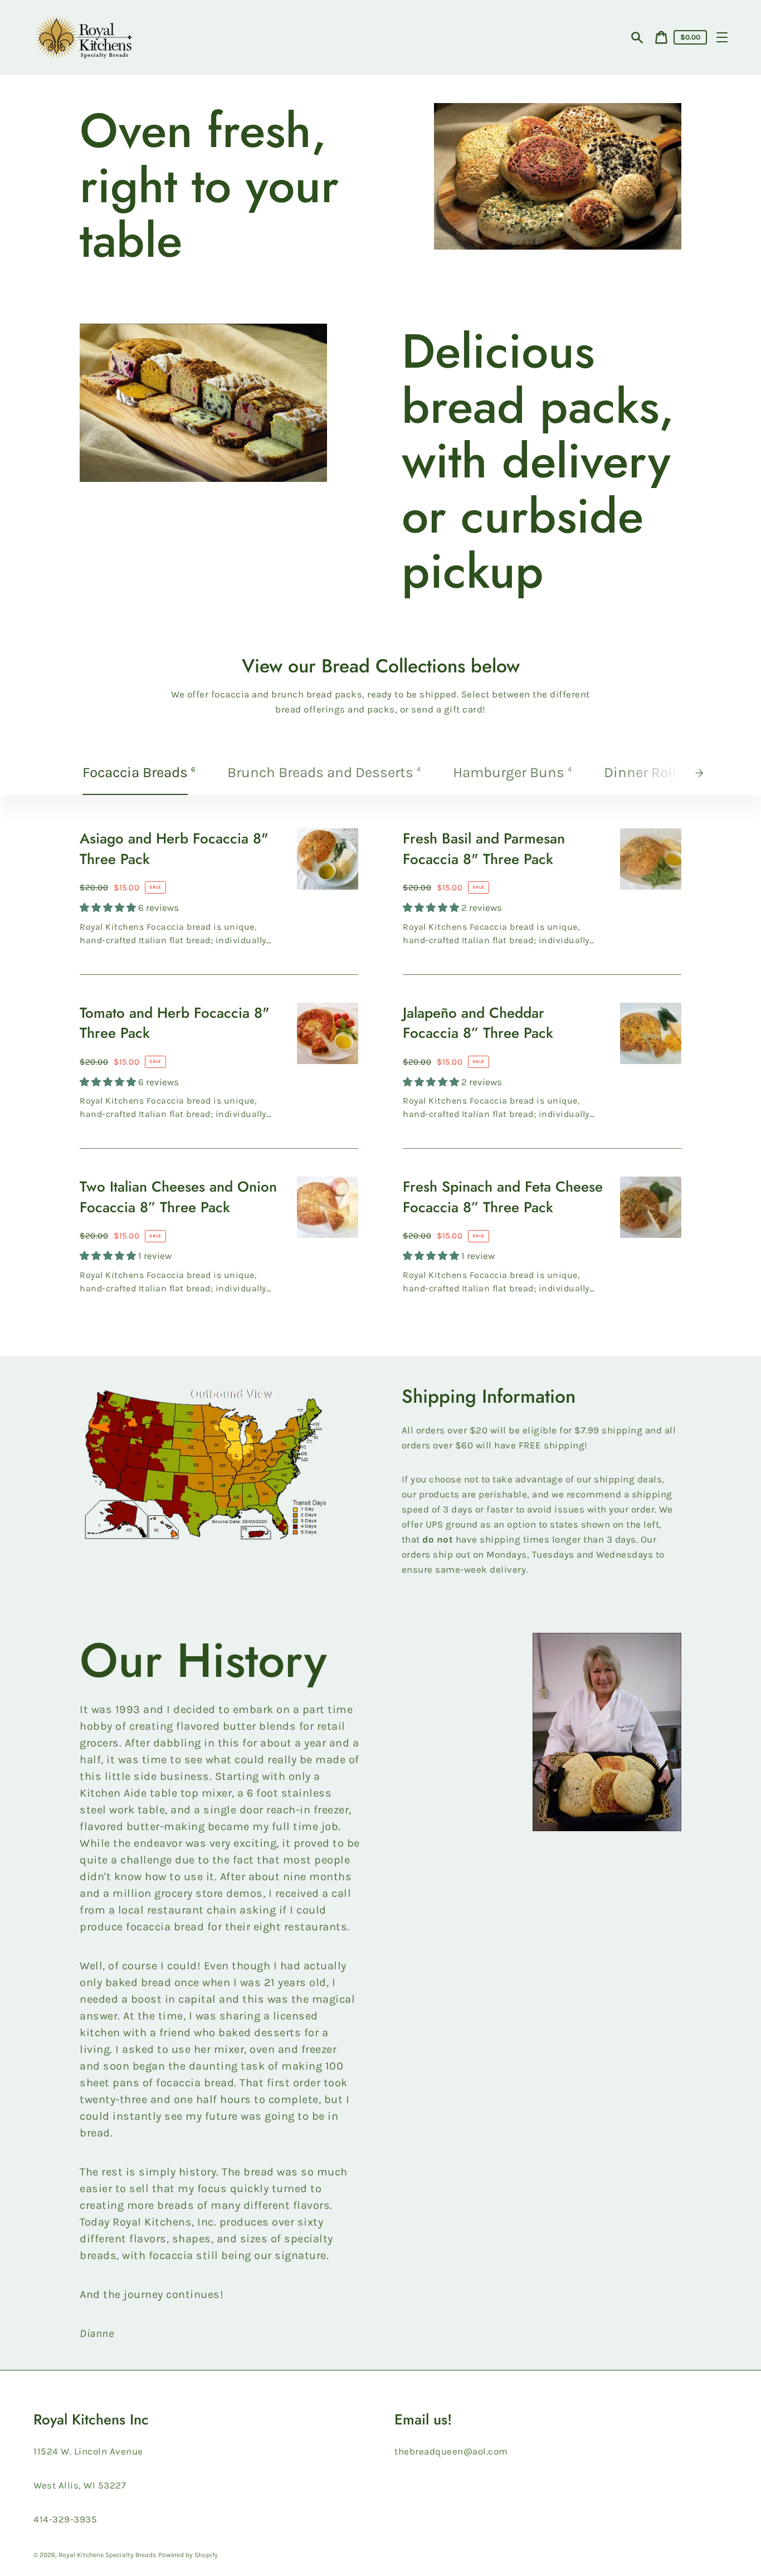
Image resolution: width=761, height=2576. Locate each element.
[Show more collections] (703, 773)
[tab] (140, 773)
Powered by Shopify (188, 2555)
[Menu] (722, 37)
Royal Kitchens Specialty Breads (107, 2555)
